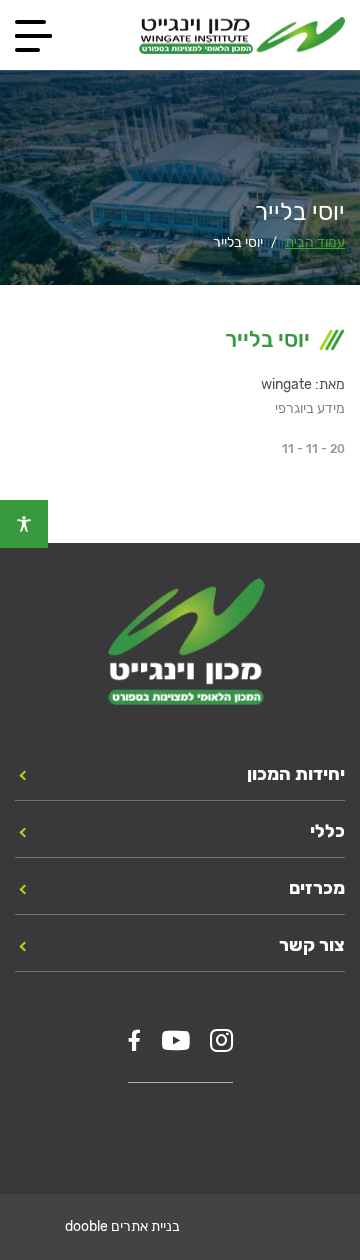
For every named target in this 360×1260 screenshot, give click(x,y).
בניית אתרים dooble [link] (122, 1226)
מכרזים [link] (317, 888)
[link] (24, 524)
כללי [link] (327, 831)
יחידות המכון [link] (296, 774)
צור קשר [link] (312, 945)
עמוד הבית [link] (315, 242)
